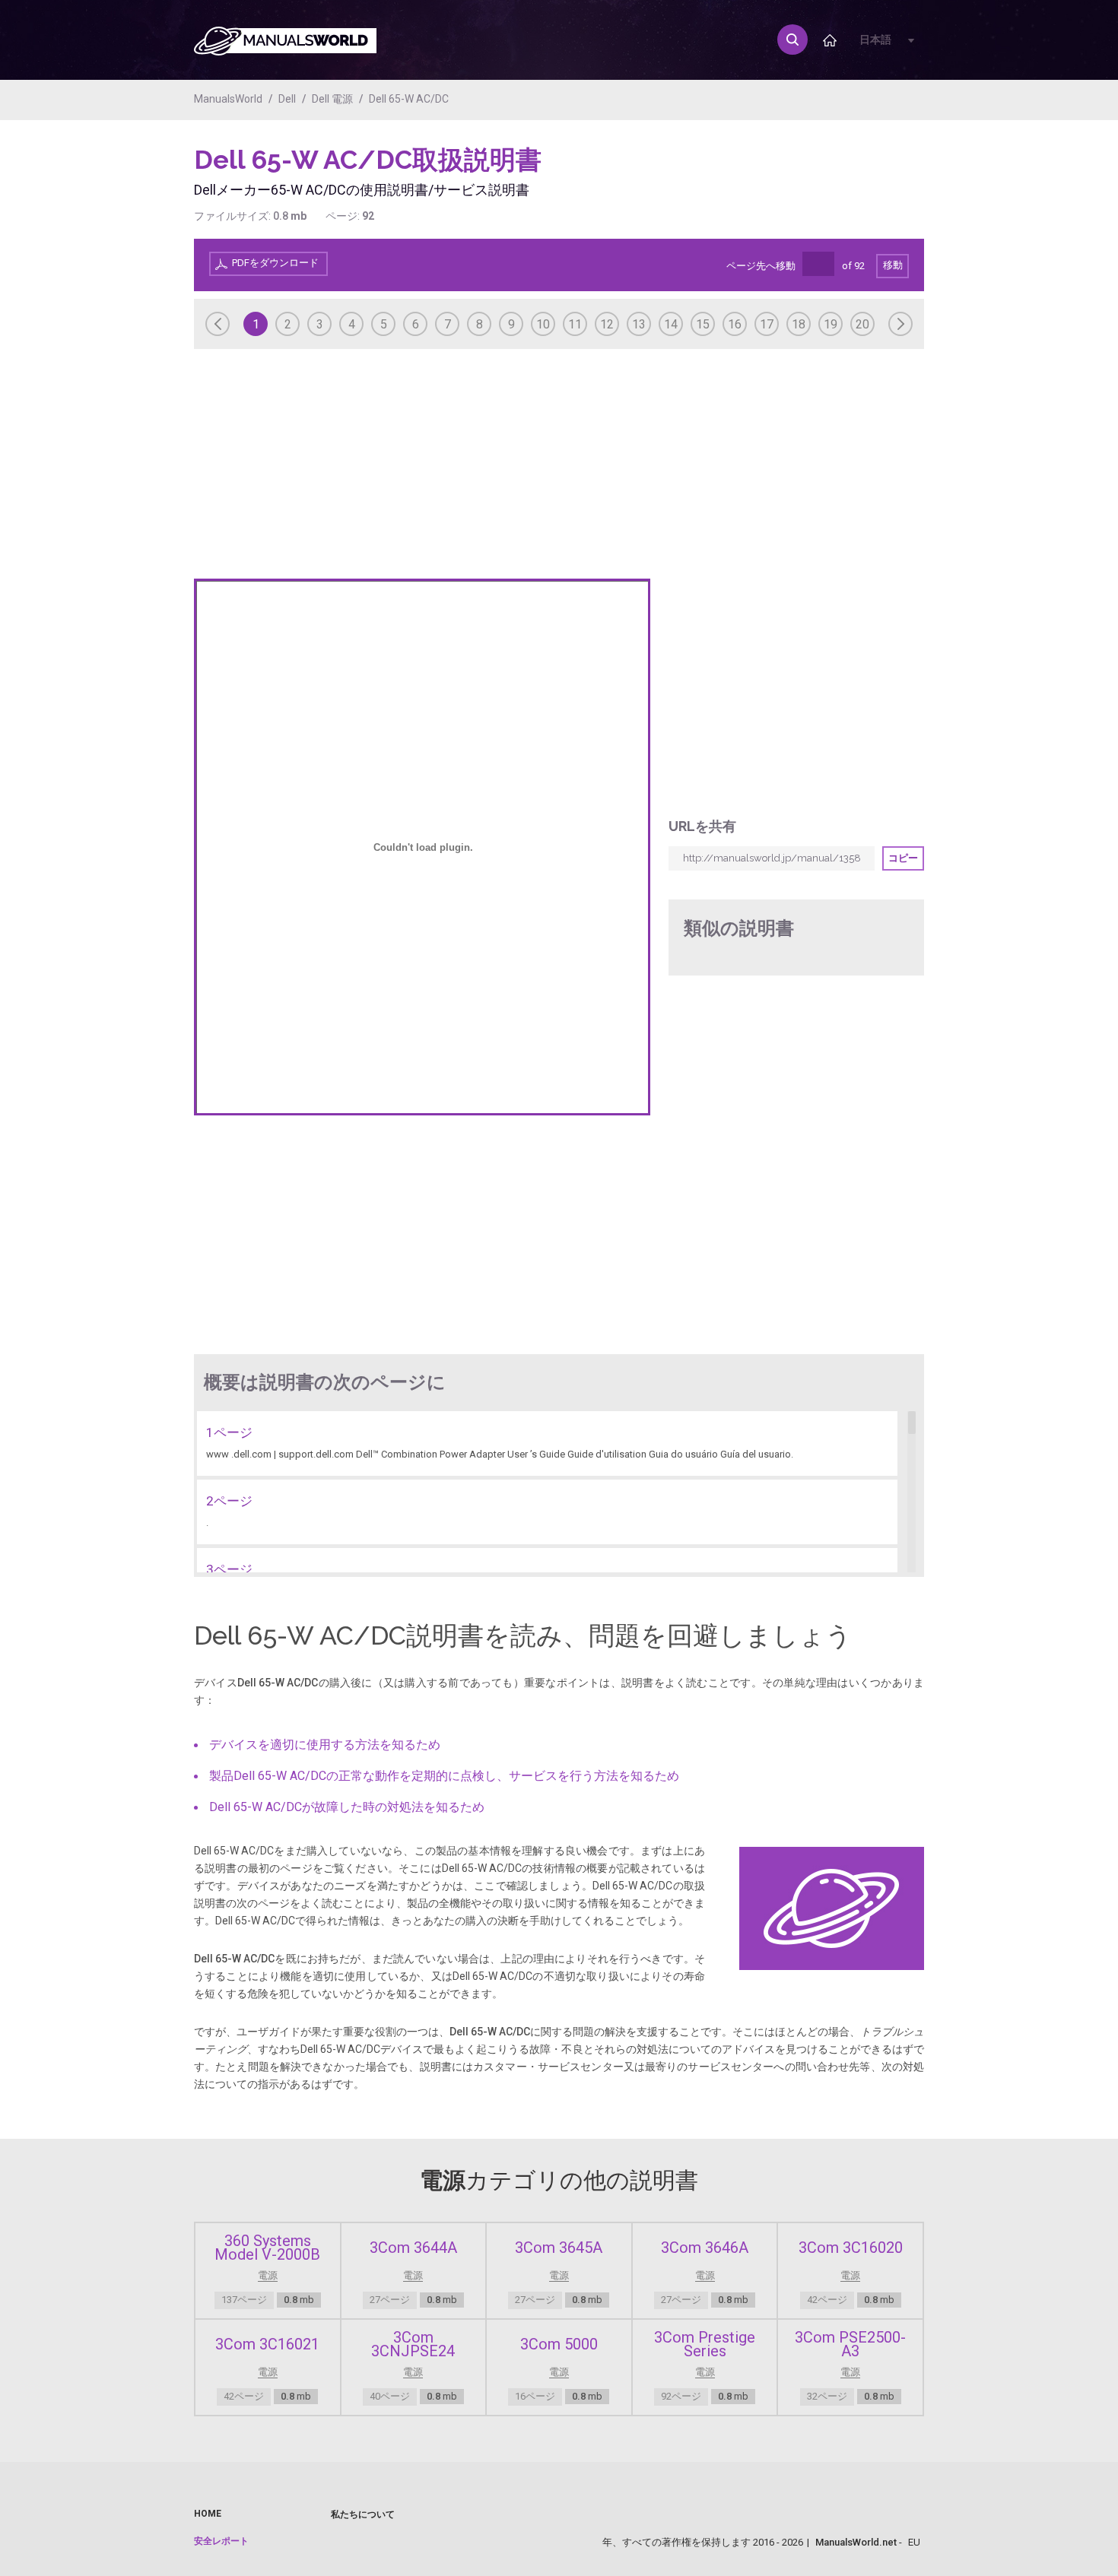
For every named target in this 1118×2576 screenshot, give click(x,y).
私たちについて (363, 2514)
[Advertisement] (863, 182)
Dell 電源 (332, 99)
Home (208, 2514)
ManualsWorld (228, 99)
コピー (903, 858)
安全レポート (221, 2541)
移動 (893, 265)
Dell (287, 99)
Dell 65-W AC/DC (409, 99)
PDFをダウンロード (275, 263)
